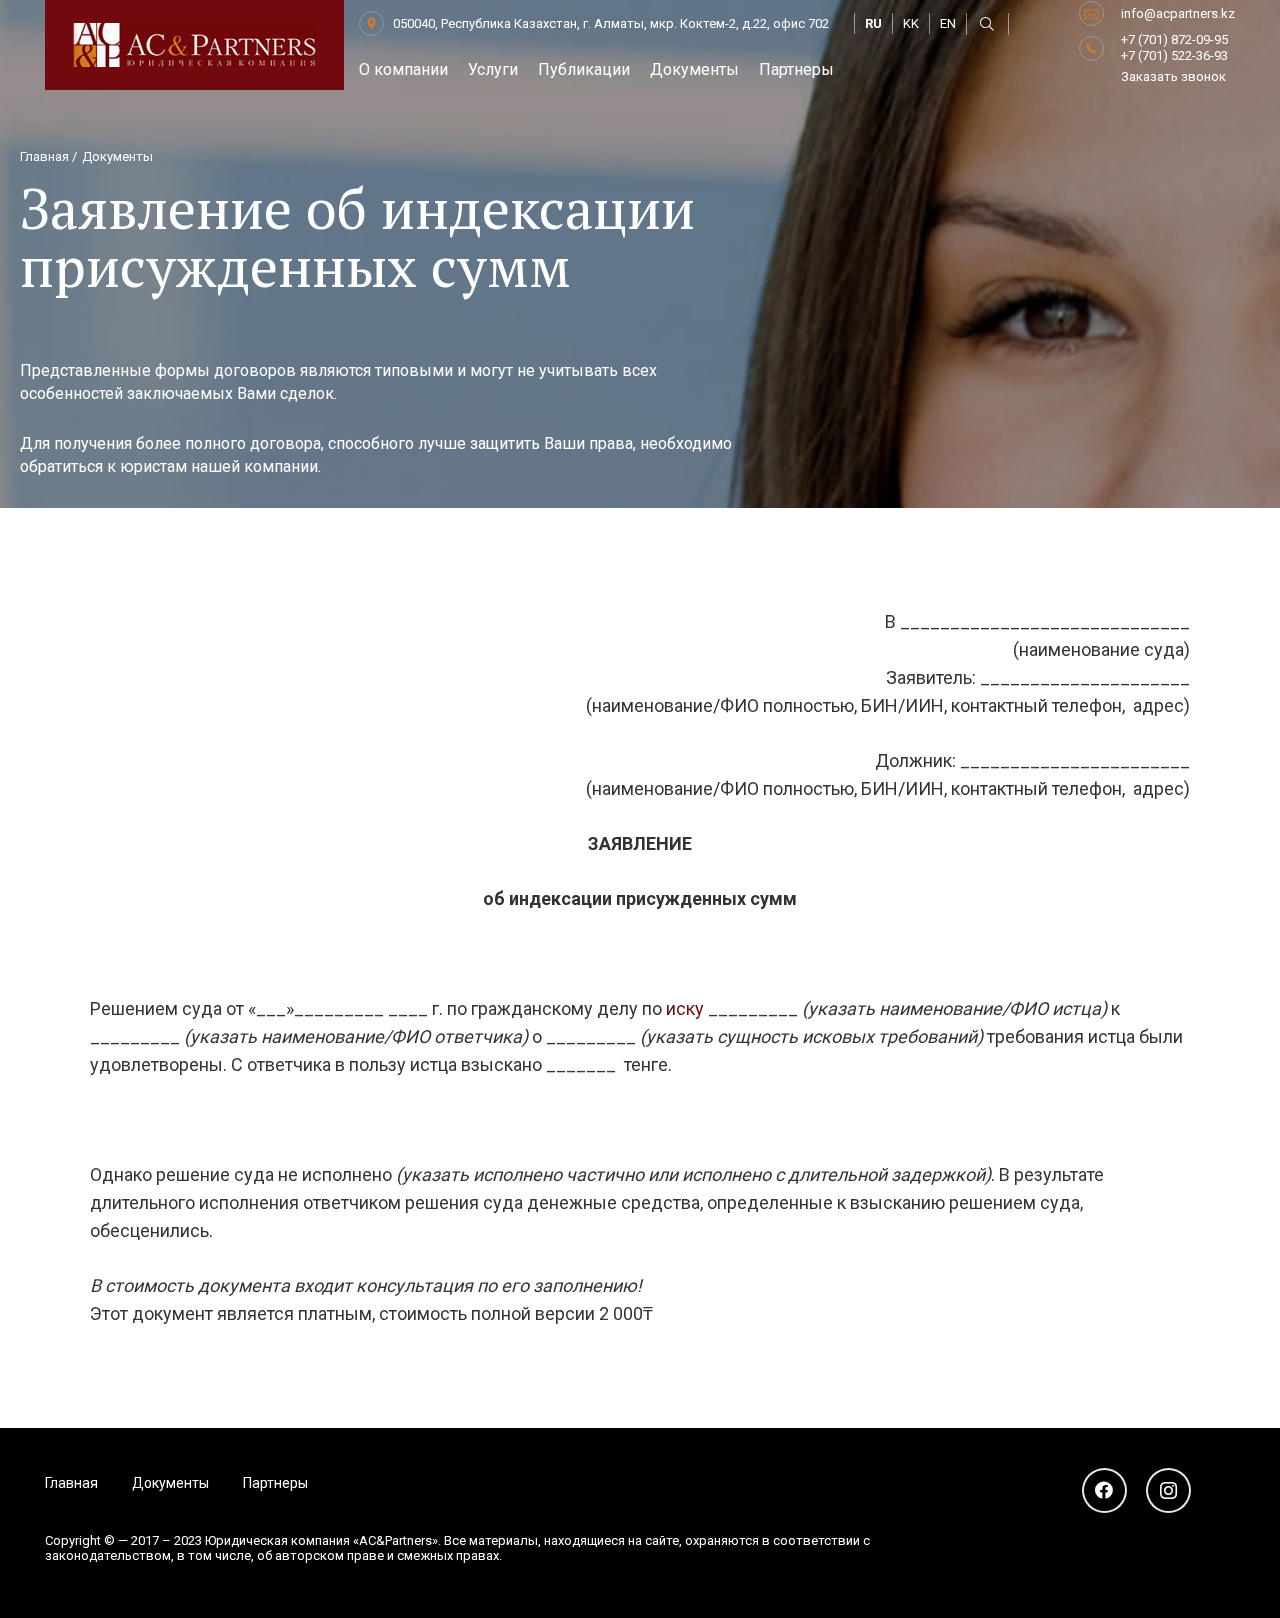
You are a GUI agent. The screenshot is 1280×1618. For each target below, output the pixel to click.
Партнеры (275, 1483)
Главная (71, 1483)
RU (873, 23)
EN (948, 23)
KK (911, 23)
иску (685, 1008)
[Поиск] (987, 24)
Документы (170, 1483)
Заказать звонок (1173, 76)
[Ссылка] (194, 45)
